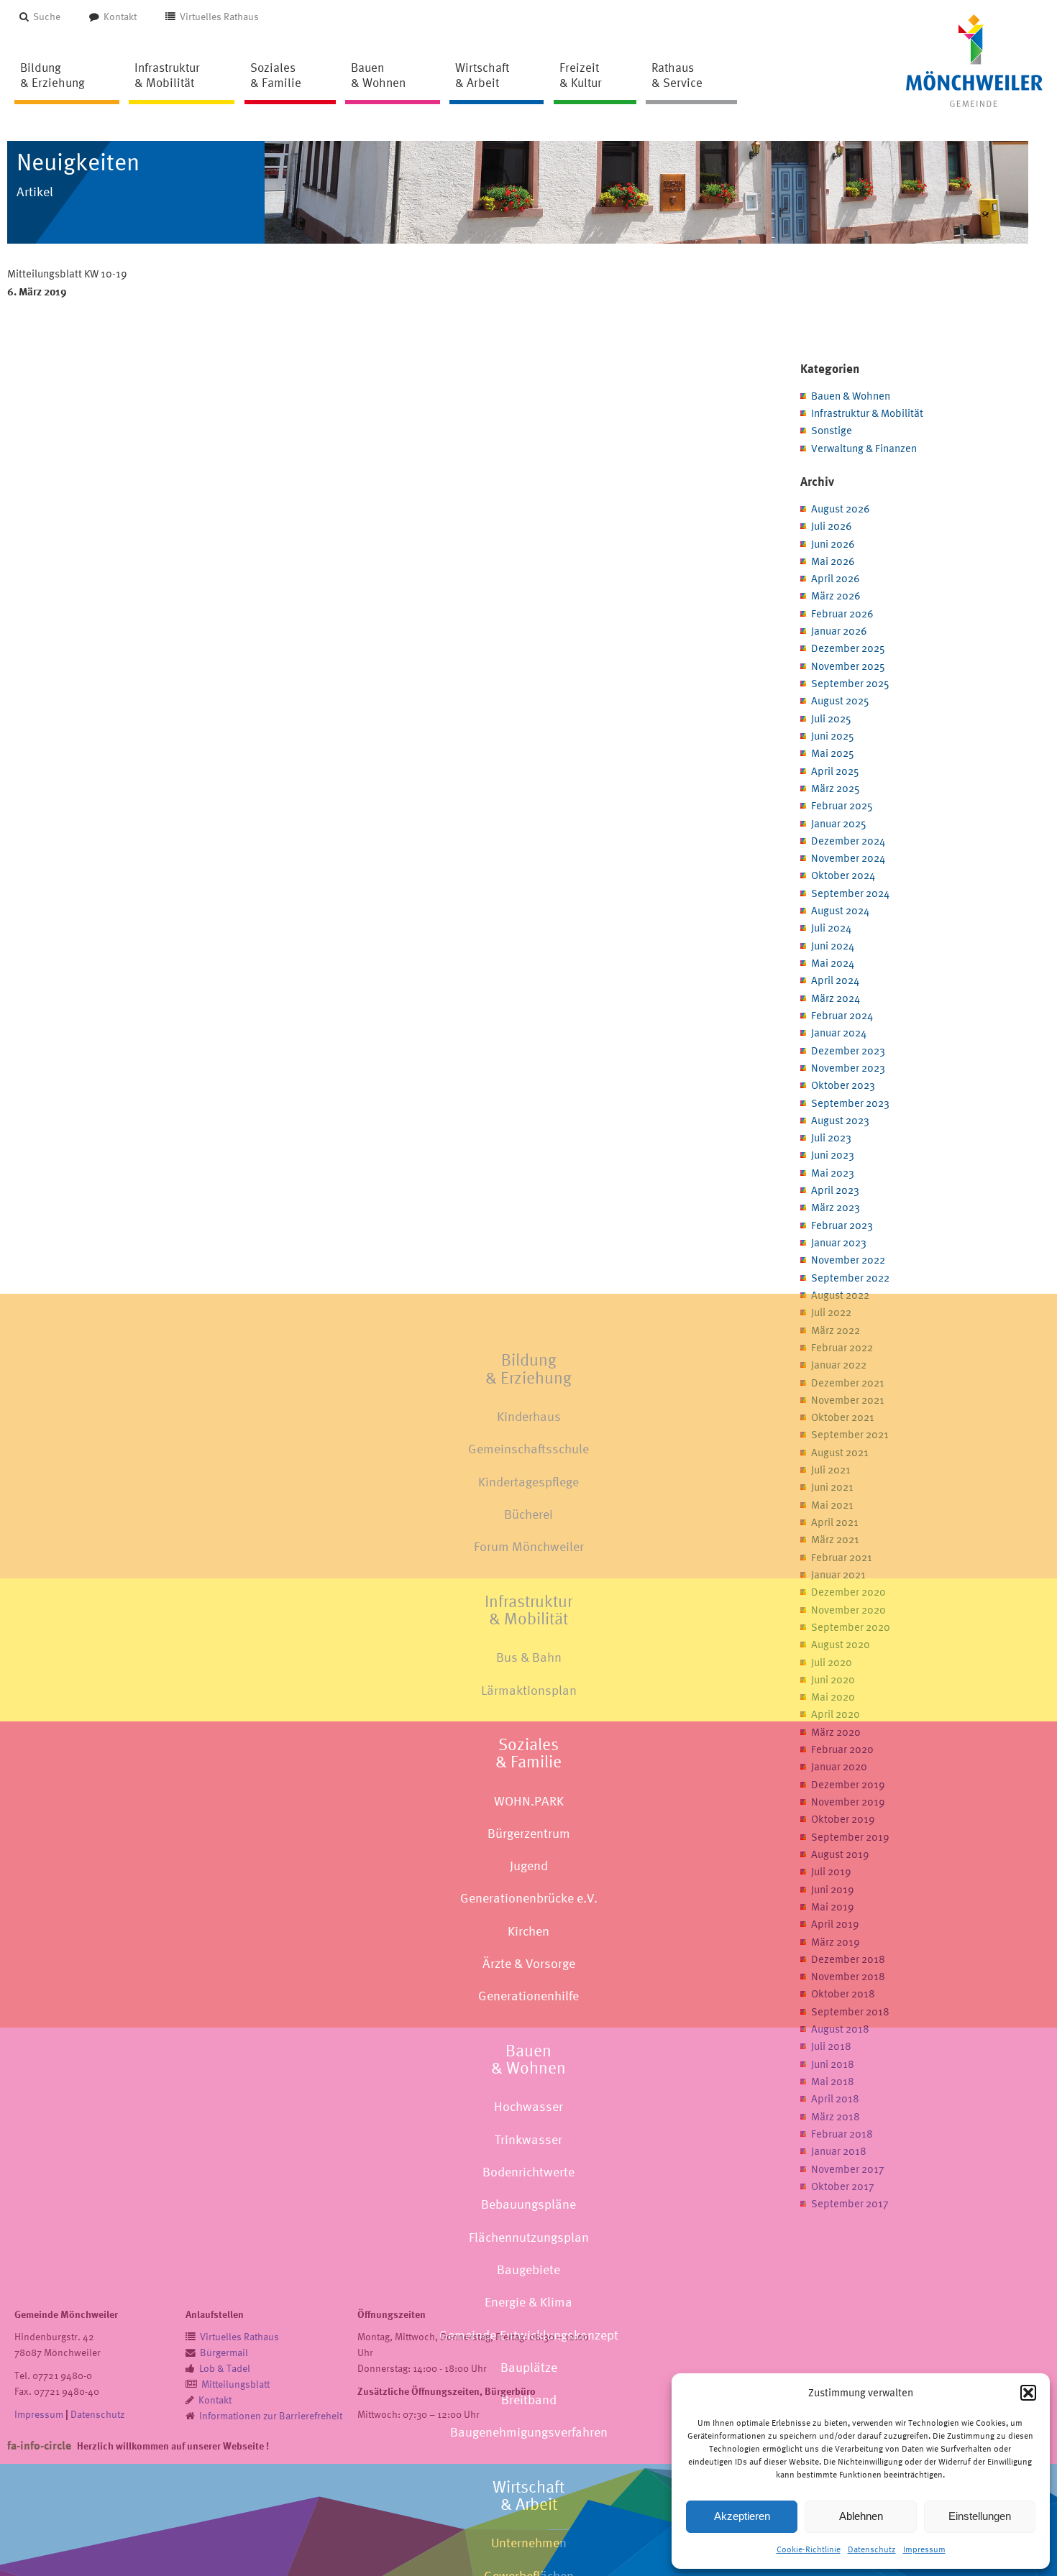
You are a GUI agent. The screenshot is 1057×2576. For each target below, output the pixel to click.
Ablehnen (861, 2516)
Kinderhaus (529, 1416)
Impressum (924, 2549)
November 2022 (848, 1260)
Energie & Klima (528, 2302)
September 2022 (850, 1278)
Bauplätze (529, 2366)
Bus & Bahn (529, 1657)
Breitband (529, 2400)
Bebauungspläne (528, 2204)
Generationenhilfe (528, 1996)
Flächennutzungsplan (529, 2236)
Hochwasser (528, 2106)
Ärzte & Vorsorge (529, 1963)
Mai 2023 (833, 1173)
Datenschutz (872, 2549)
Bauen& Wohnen (528, 2058)
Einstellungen (980, 2516)
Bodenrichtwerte (528, 2172)
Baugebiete (528, 2269)
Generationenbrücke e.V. (529, 1898)
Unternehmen (529, 2543)
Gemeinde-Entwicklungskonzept (529, 2334)
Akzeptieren (742, 2516)
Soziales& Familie (528, 1752)
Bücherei (528, 1514)
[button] (1028, 2393)
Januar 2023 (839, 1242)
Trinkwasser (528, 2139)
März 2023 (836, 1207)
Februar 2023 (842, 1225)
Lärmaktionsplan (529, 1689)
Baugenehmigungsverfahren (529, 2432)
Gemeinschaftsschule (528, 1449)
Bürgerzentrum (529, 1832)
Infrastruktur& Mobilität (528, 1609)
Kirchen (528, 1930)
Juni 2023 (833, 1155)
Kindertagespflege (528, 1481)
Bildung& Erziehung (528, 1368)
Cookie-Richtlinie (809, 2549)
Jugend (529, 1866)
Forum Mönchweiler (529, 1546)
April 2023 (835, 1190)
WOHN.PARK (529, 1800)
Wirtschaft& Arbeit (528, 2495)
